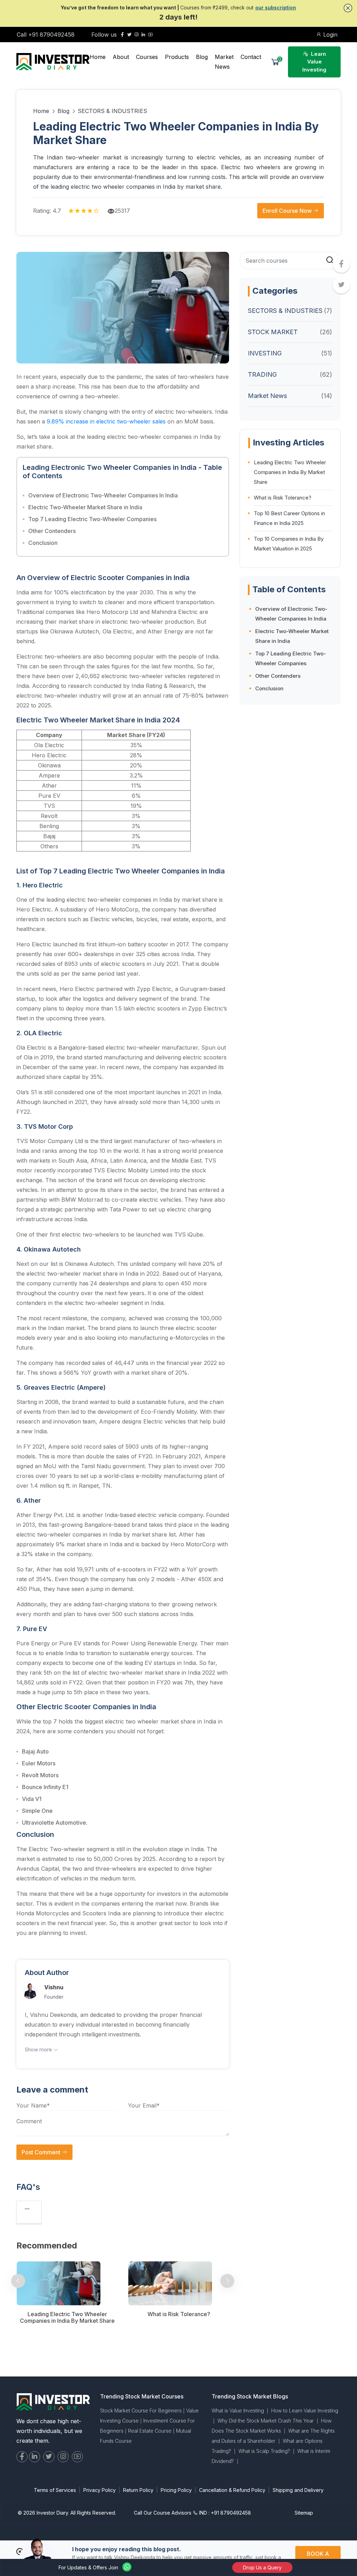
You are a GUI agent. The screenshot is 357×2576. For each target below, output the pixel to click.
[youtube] (150, 35)
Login (329, 35)
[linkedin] (143, 35)
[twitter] (129, 35)
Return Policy (138, 2490)
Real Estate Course (150, 2431)
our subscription (276, 7)
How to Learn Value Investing (305, 2410)
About (121, 57)
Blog (202, 57)
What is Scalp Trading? (264, 2451)
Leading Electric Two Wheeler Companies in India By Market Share (290, 472)
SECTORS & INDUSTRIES (112, 111)
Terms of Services (55, 2490)
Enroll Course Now (288, 211)
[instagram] (136, 35)
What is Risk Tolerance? (283, 498)
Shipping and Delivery (298, 2490)
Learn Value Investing (314, 62)
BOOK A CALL (318, 2558)
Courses (147, 57)
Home (98, 57)
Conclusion (43, 543)
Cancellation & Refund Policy (232, 2490)
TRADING (262, 374)
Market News (224, 62)
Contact (251, 57)
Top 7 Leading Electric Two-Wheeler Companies (92, 519)
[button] (348, 8)
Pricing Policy (176, 2490)
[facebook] (122, 35)
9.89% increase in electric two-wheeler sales (106, 421)
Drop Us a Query (262, 2567)
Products (177, 57)
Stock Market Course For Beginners (141, 2410)
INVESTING (265, 353)
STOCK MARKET (273, 332)
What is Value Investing (238, 2410)
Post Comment (42, 2152)
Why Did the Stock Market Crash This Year (266, 2421)
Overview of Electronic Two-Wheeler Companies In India (103, 495)
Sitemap (304, 2513)
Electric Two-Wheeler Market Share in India (85, 507)
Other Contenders (52, 531)
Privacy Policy (100, 2490)
